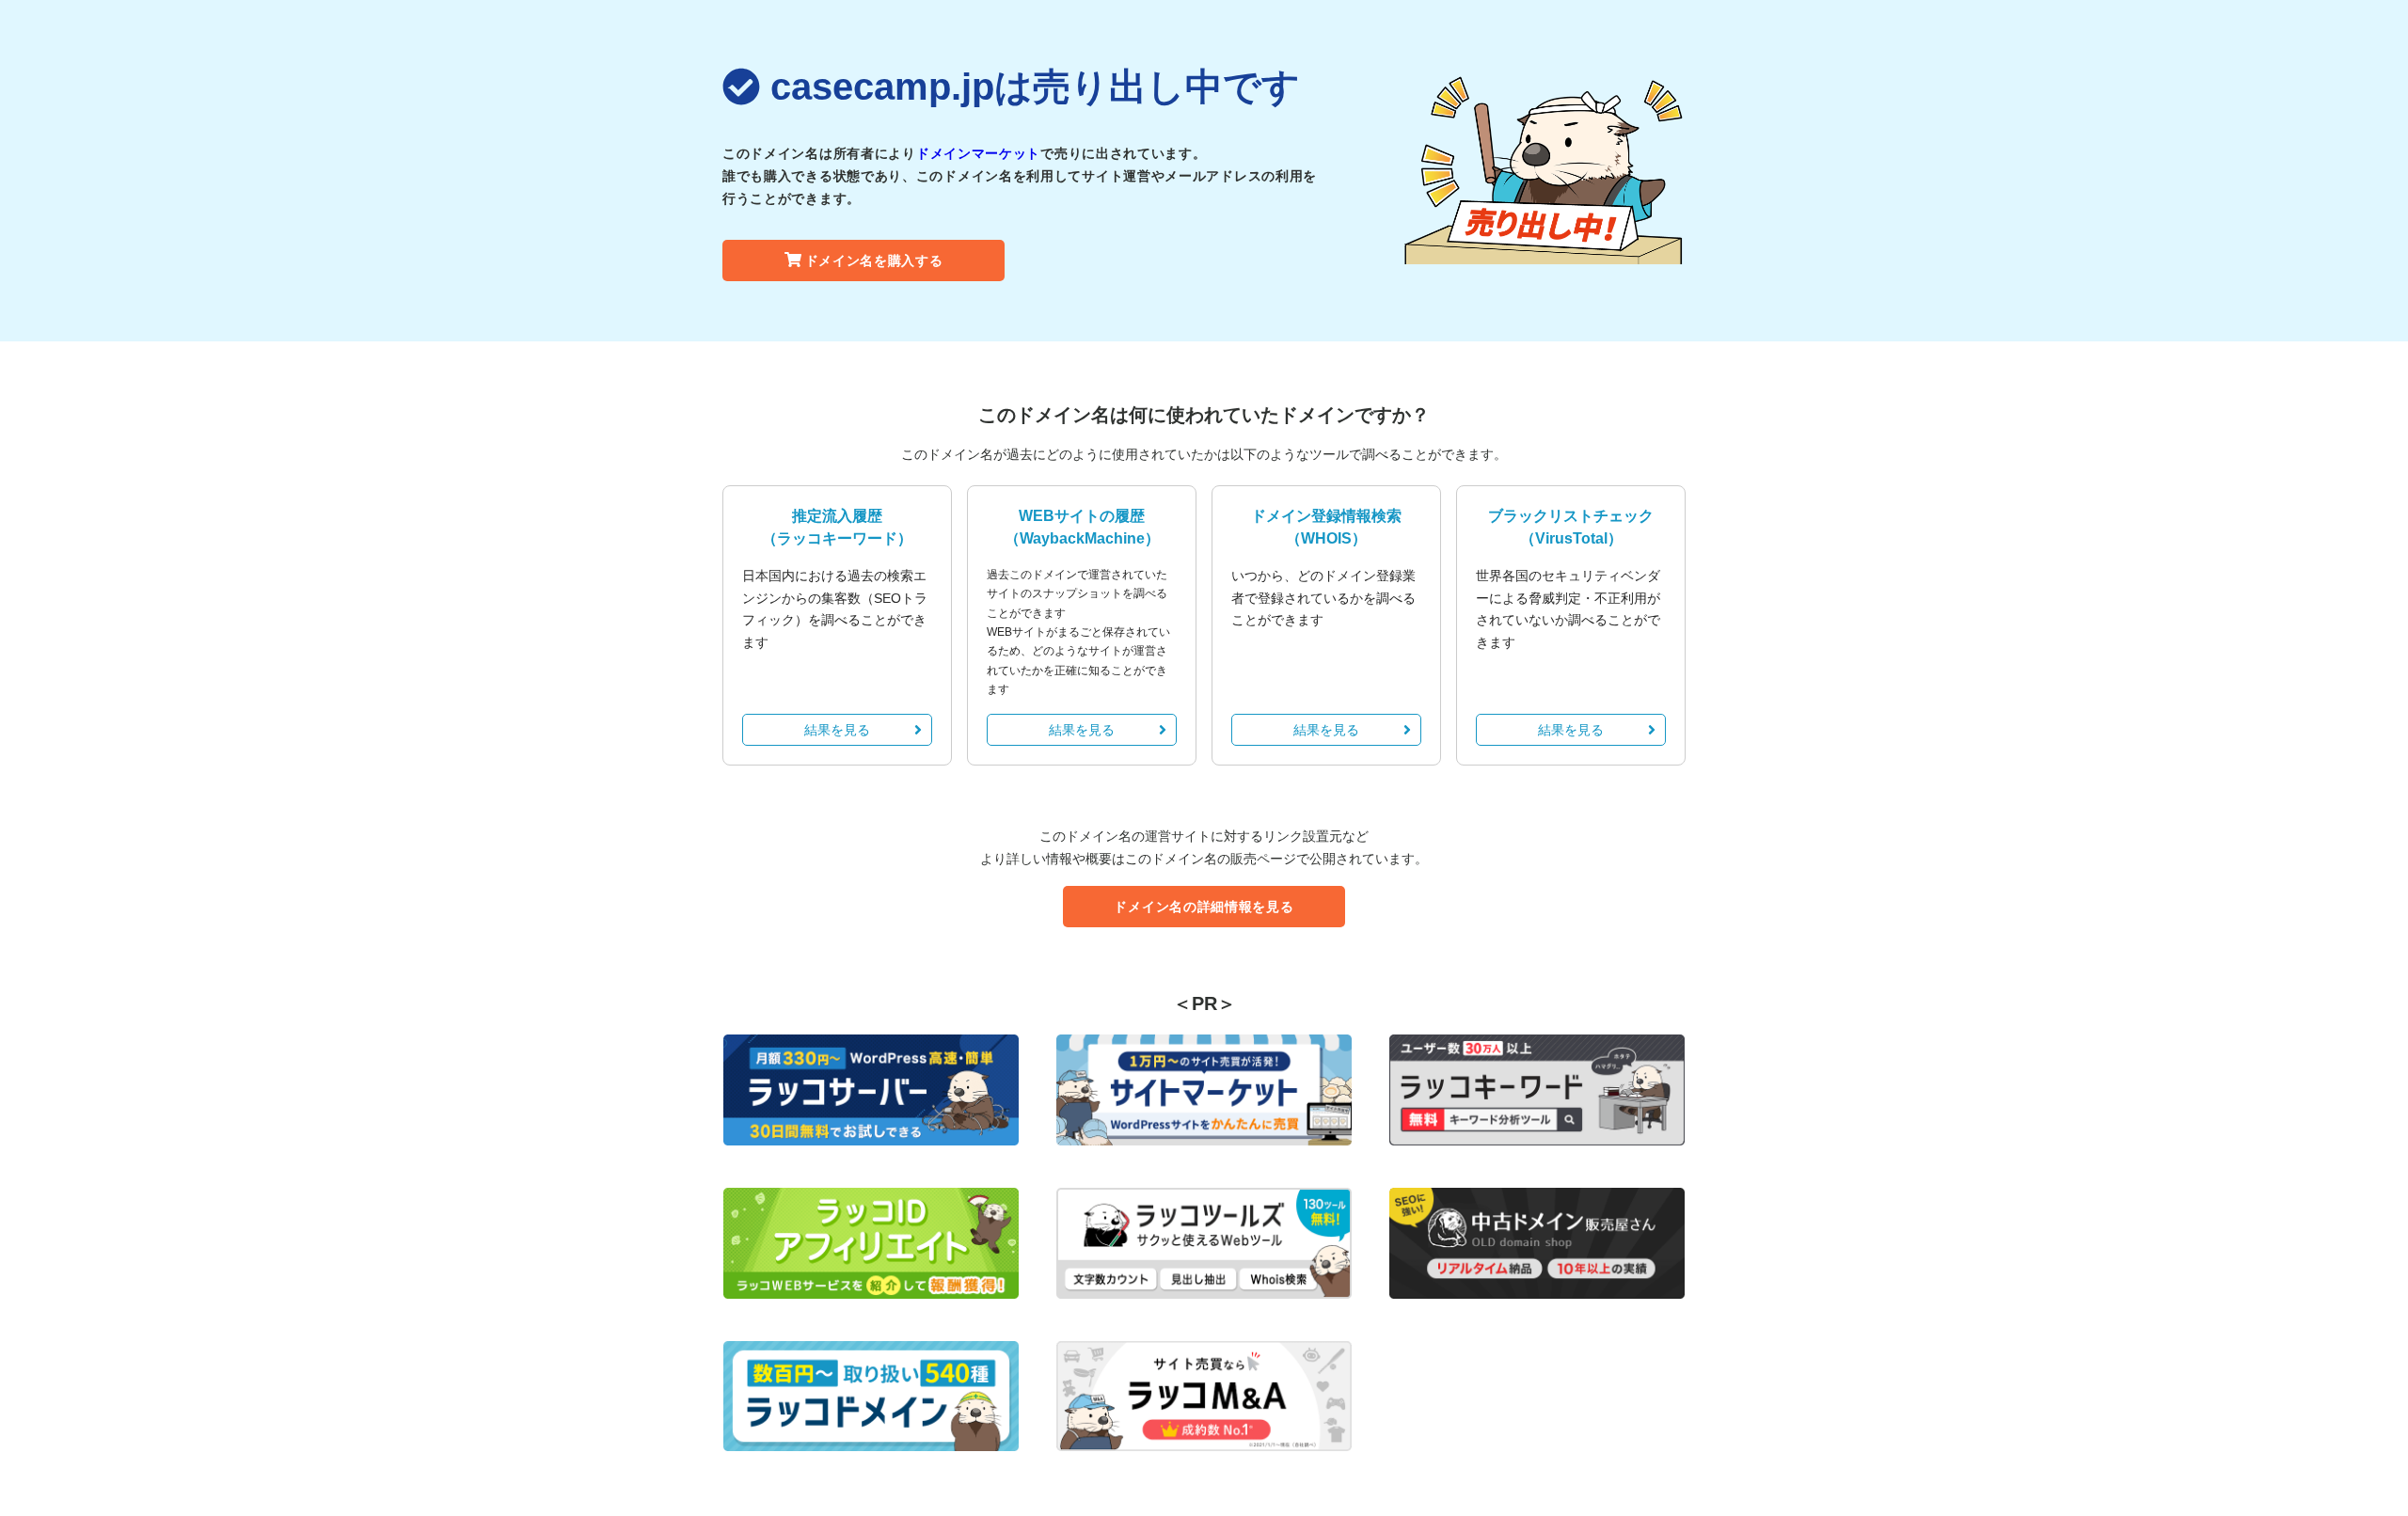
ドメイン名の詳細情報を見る (1204, 907)
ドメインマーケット (978, 153)
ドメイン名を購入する (874, 261)
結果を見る (837, 730)
